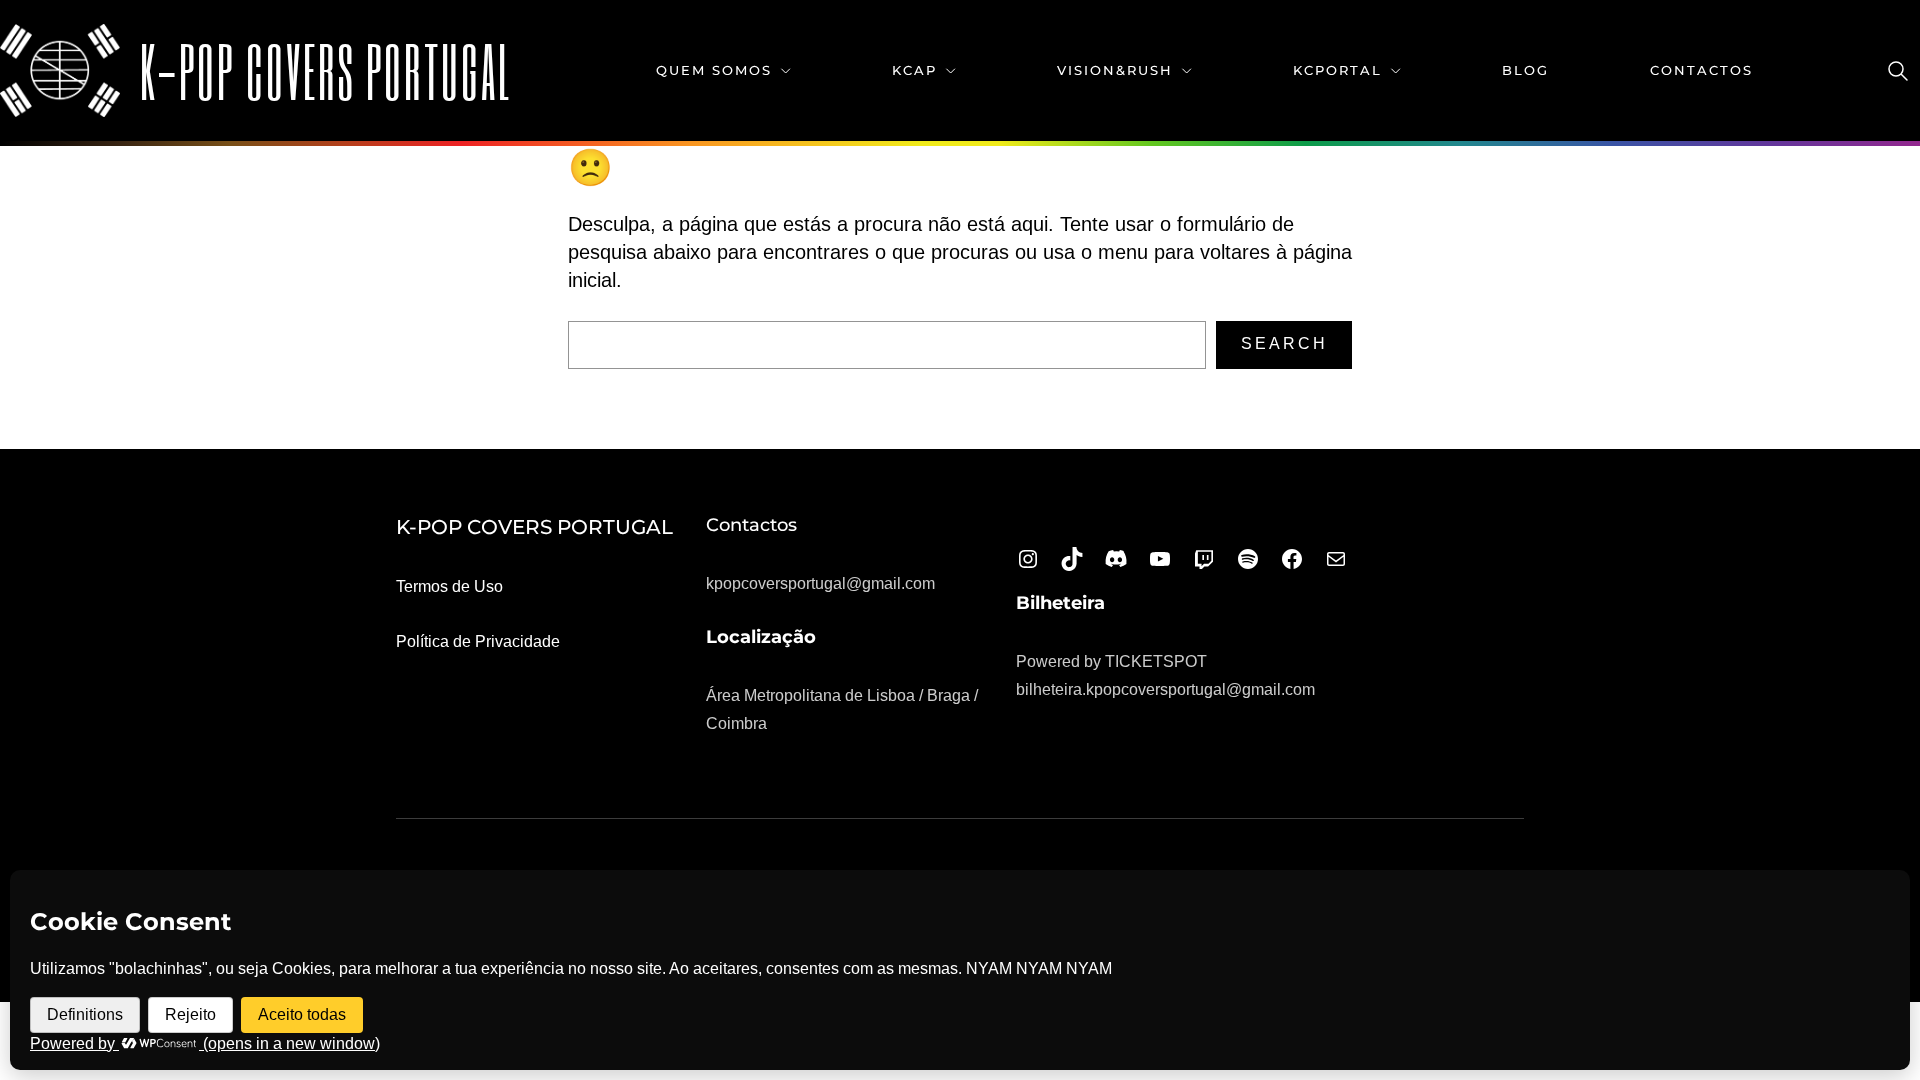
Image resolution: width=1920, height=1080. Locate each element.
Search (1284, 343)
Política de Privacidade (478, 641)
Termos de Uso (449, 586)
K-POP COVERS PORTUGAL (326, 70)
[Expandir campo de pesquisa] (1898, 71)
